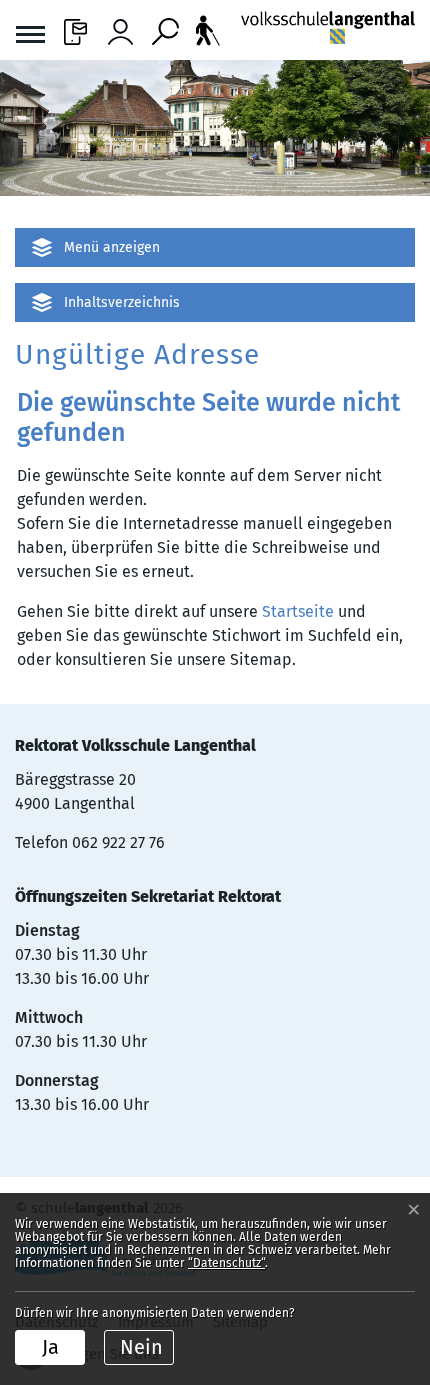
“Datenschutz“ (226, 1263)
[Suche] (165, 27)
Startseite (298, 611)
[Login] (120, 27)
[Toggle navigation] (30, 37)
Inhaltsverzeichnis (122, 302)
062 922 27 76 (118, 842)
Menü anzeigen (112, 247)
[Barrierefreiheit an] (208, 30)
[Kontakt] (75, 27)
